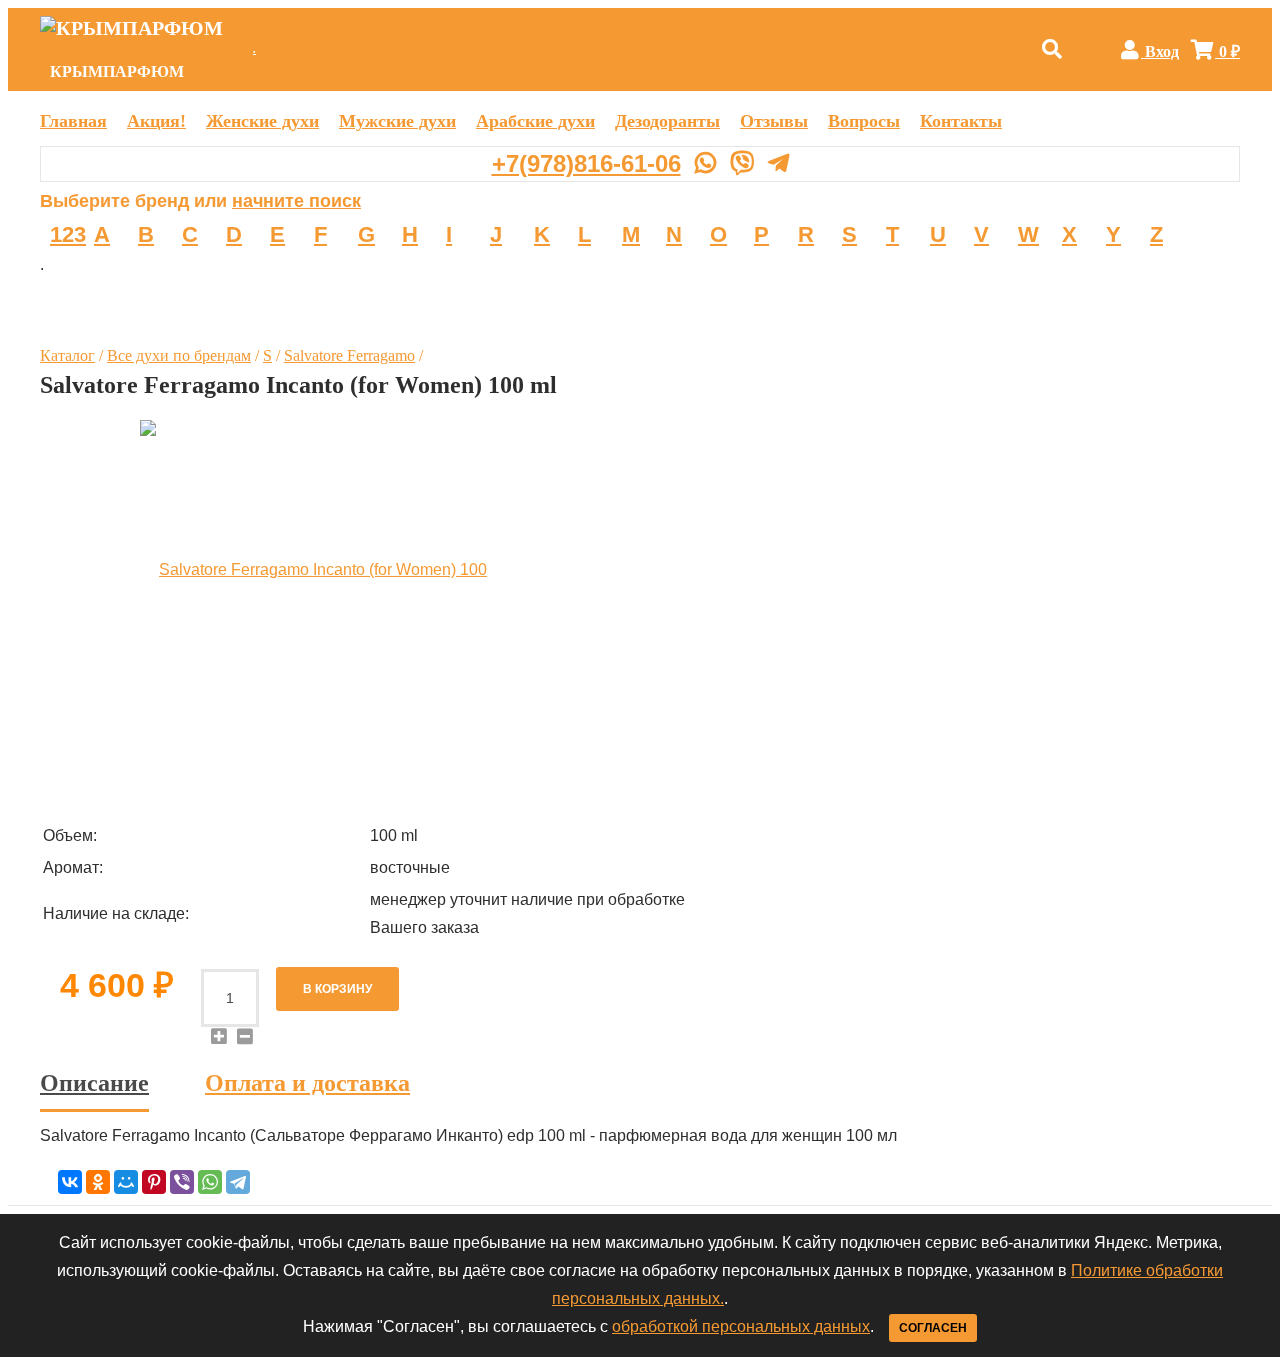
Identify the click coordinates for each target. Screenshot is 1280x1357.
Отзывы (774, 121)
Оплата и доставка (307, 1083)
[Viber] (182, 1182)
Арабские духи (535, 121)
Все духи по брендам (179, 355)
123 (68, 234)
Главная (73, 121)
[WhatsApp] (210, 1182)
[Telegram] (238, 1182)
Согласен (933, 1328)
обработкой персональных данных (741, 1326)
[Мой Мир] (126, 1182)
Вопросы (864, 121)
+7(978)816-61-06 (586, 163)
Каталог (67, 355)
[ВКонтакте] (70, 1182)
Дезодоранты (667, 121)
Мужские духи (397, 121)
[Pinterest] (154, 1182)
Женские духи (262, 121)
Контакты (961, 121)
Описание (94, 1083)
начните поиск (296, 201)
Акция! (156, 121)
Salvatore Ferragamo (349, 355)
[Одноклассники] (98, 1182)
